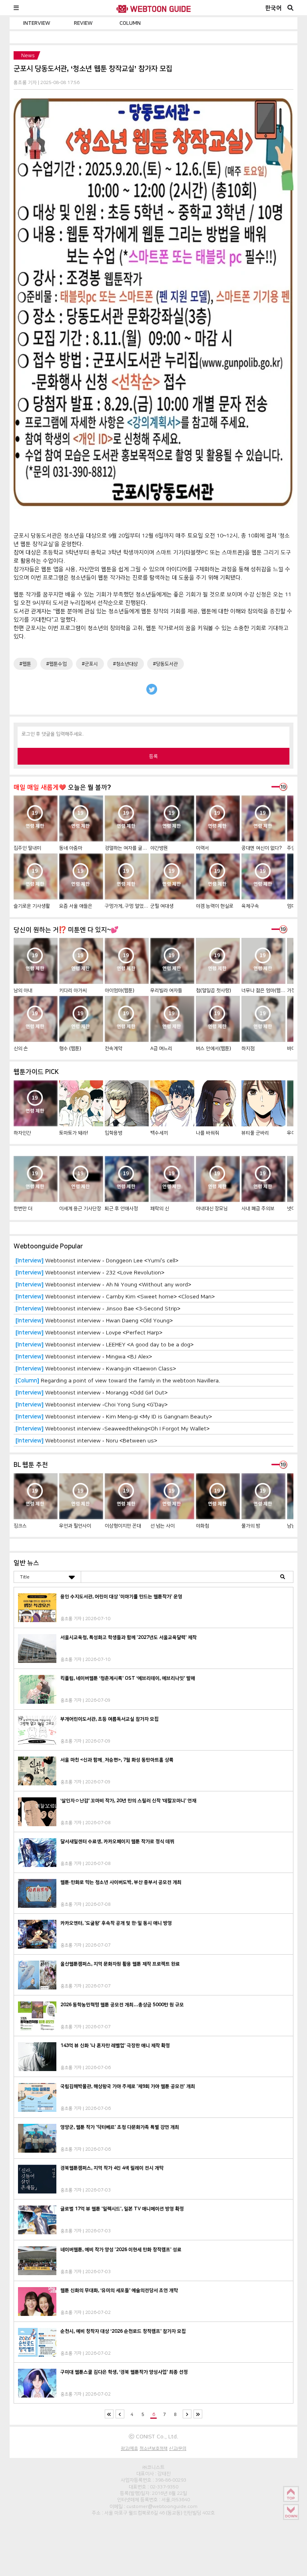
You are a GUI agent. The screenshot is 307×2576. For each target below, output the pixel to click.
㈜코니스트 (153, 2467)
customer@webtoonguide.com (162, 2506)
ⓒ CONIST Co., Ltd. (153, 2436)
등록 (153, 756)
